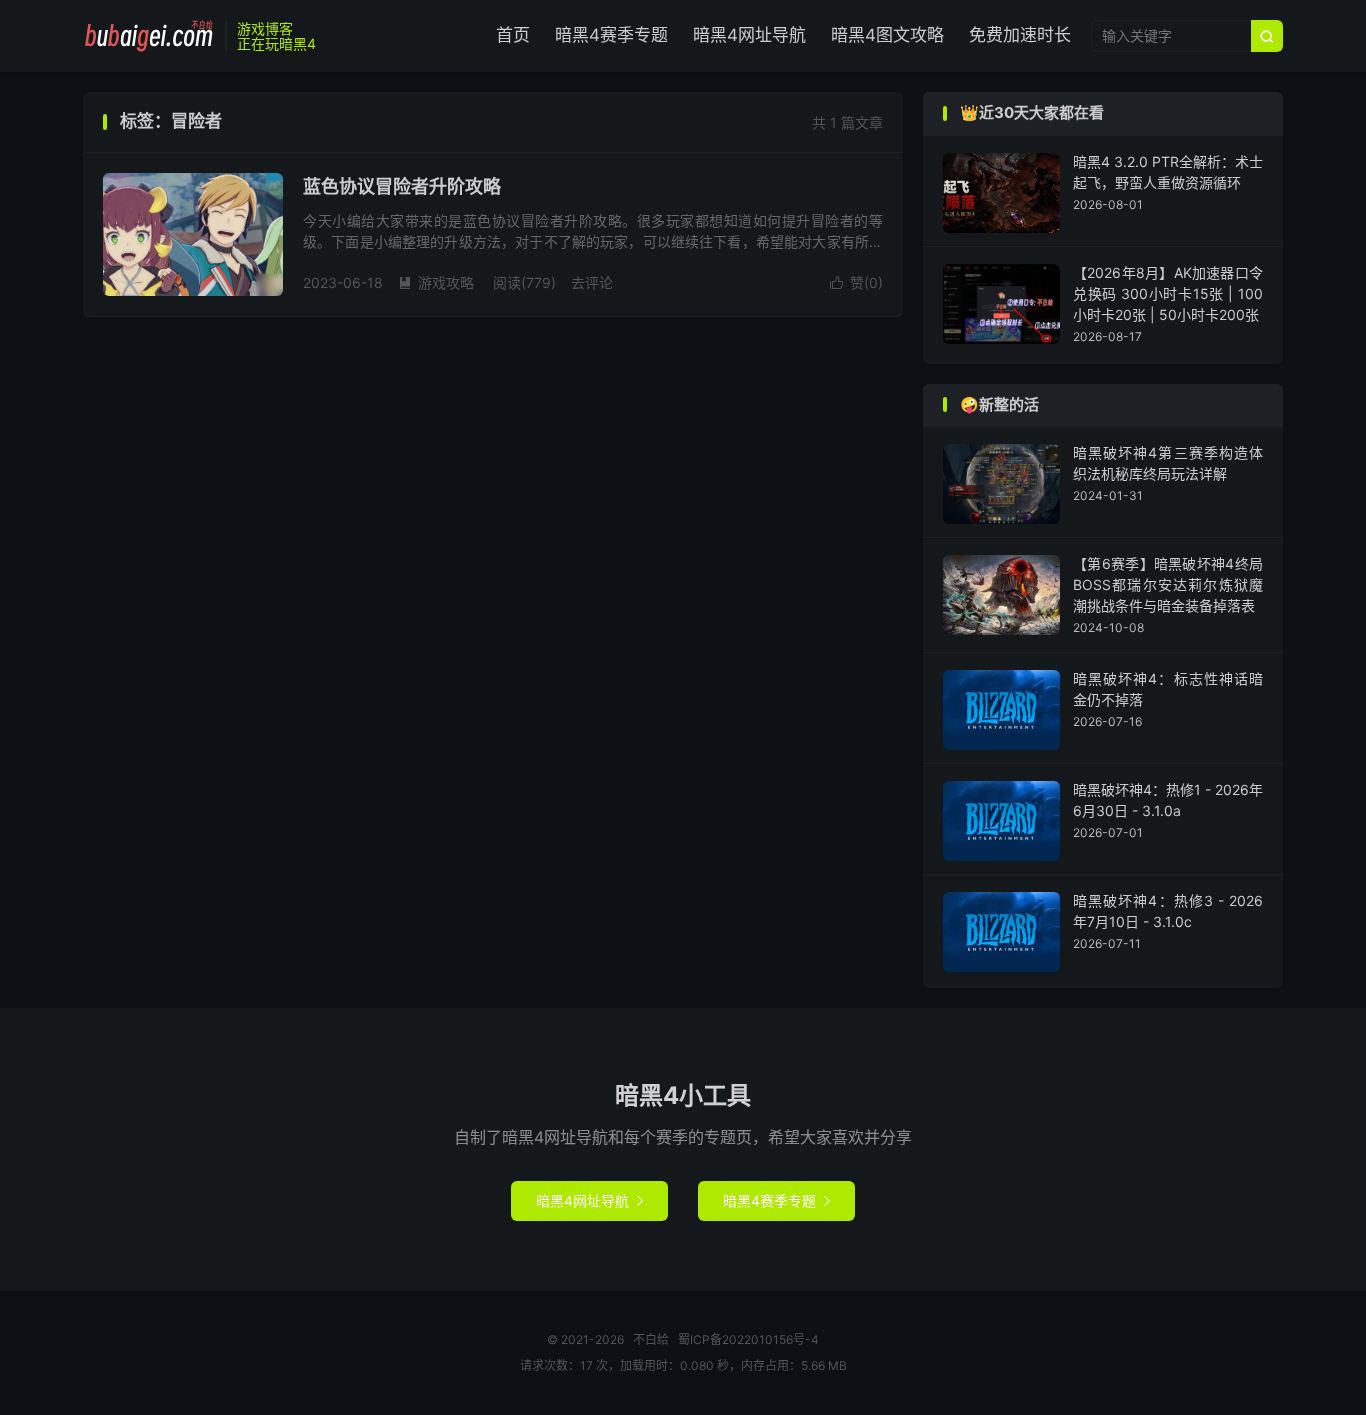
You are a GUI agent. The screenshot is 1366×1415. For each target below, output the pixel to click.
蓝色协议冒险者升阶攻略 (402, 186)
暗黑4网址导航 (749, 35)
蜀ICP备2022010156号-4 (748, 1339)
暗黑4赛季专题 (611, 35)
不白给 (149, 36)
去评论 (592, 282)
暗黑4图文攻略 (887, 35)
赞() (856, 282)
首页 (513, 35)
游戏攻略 (436, 282)
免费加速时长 (1020, 35)
